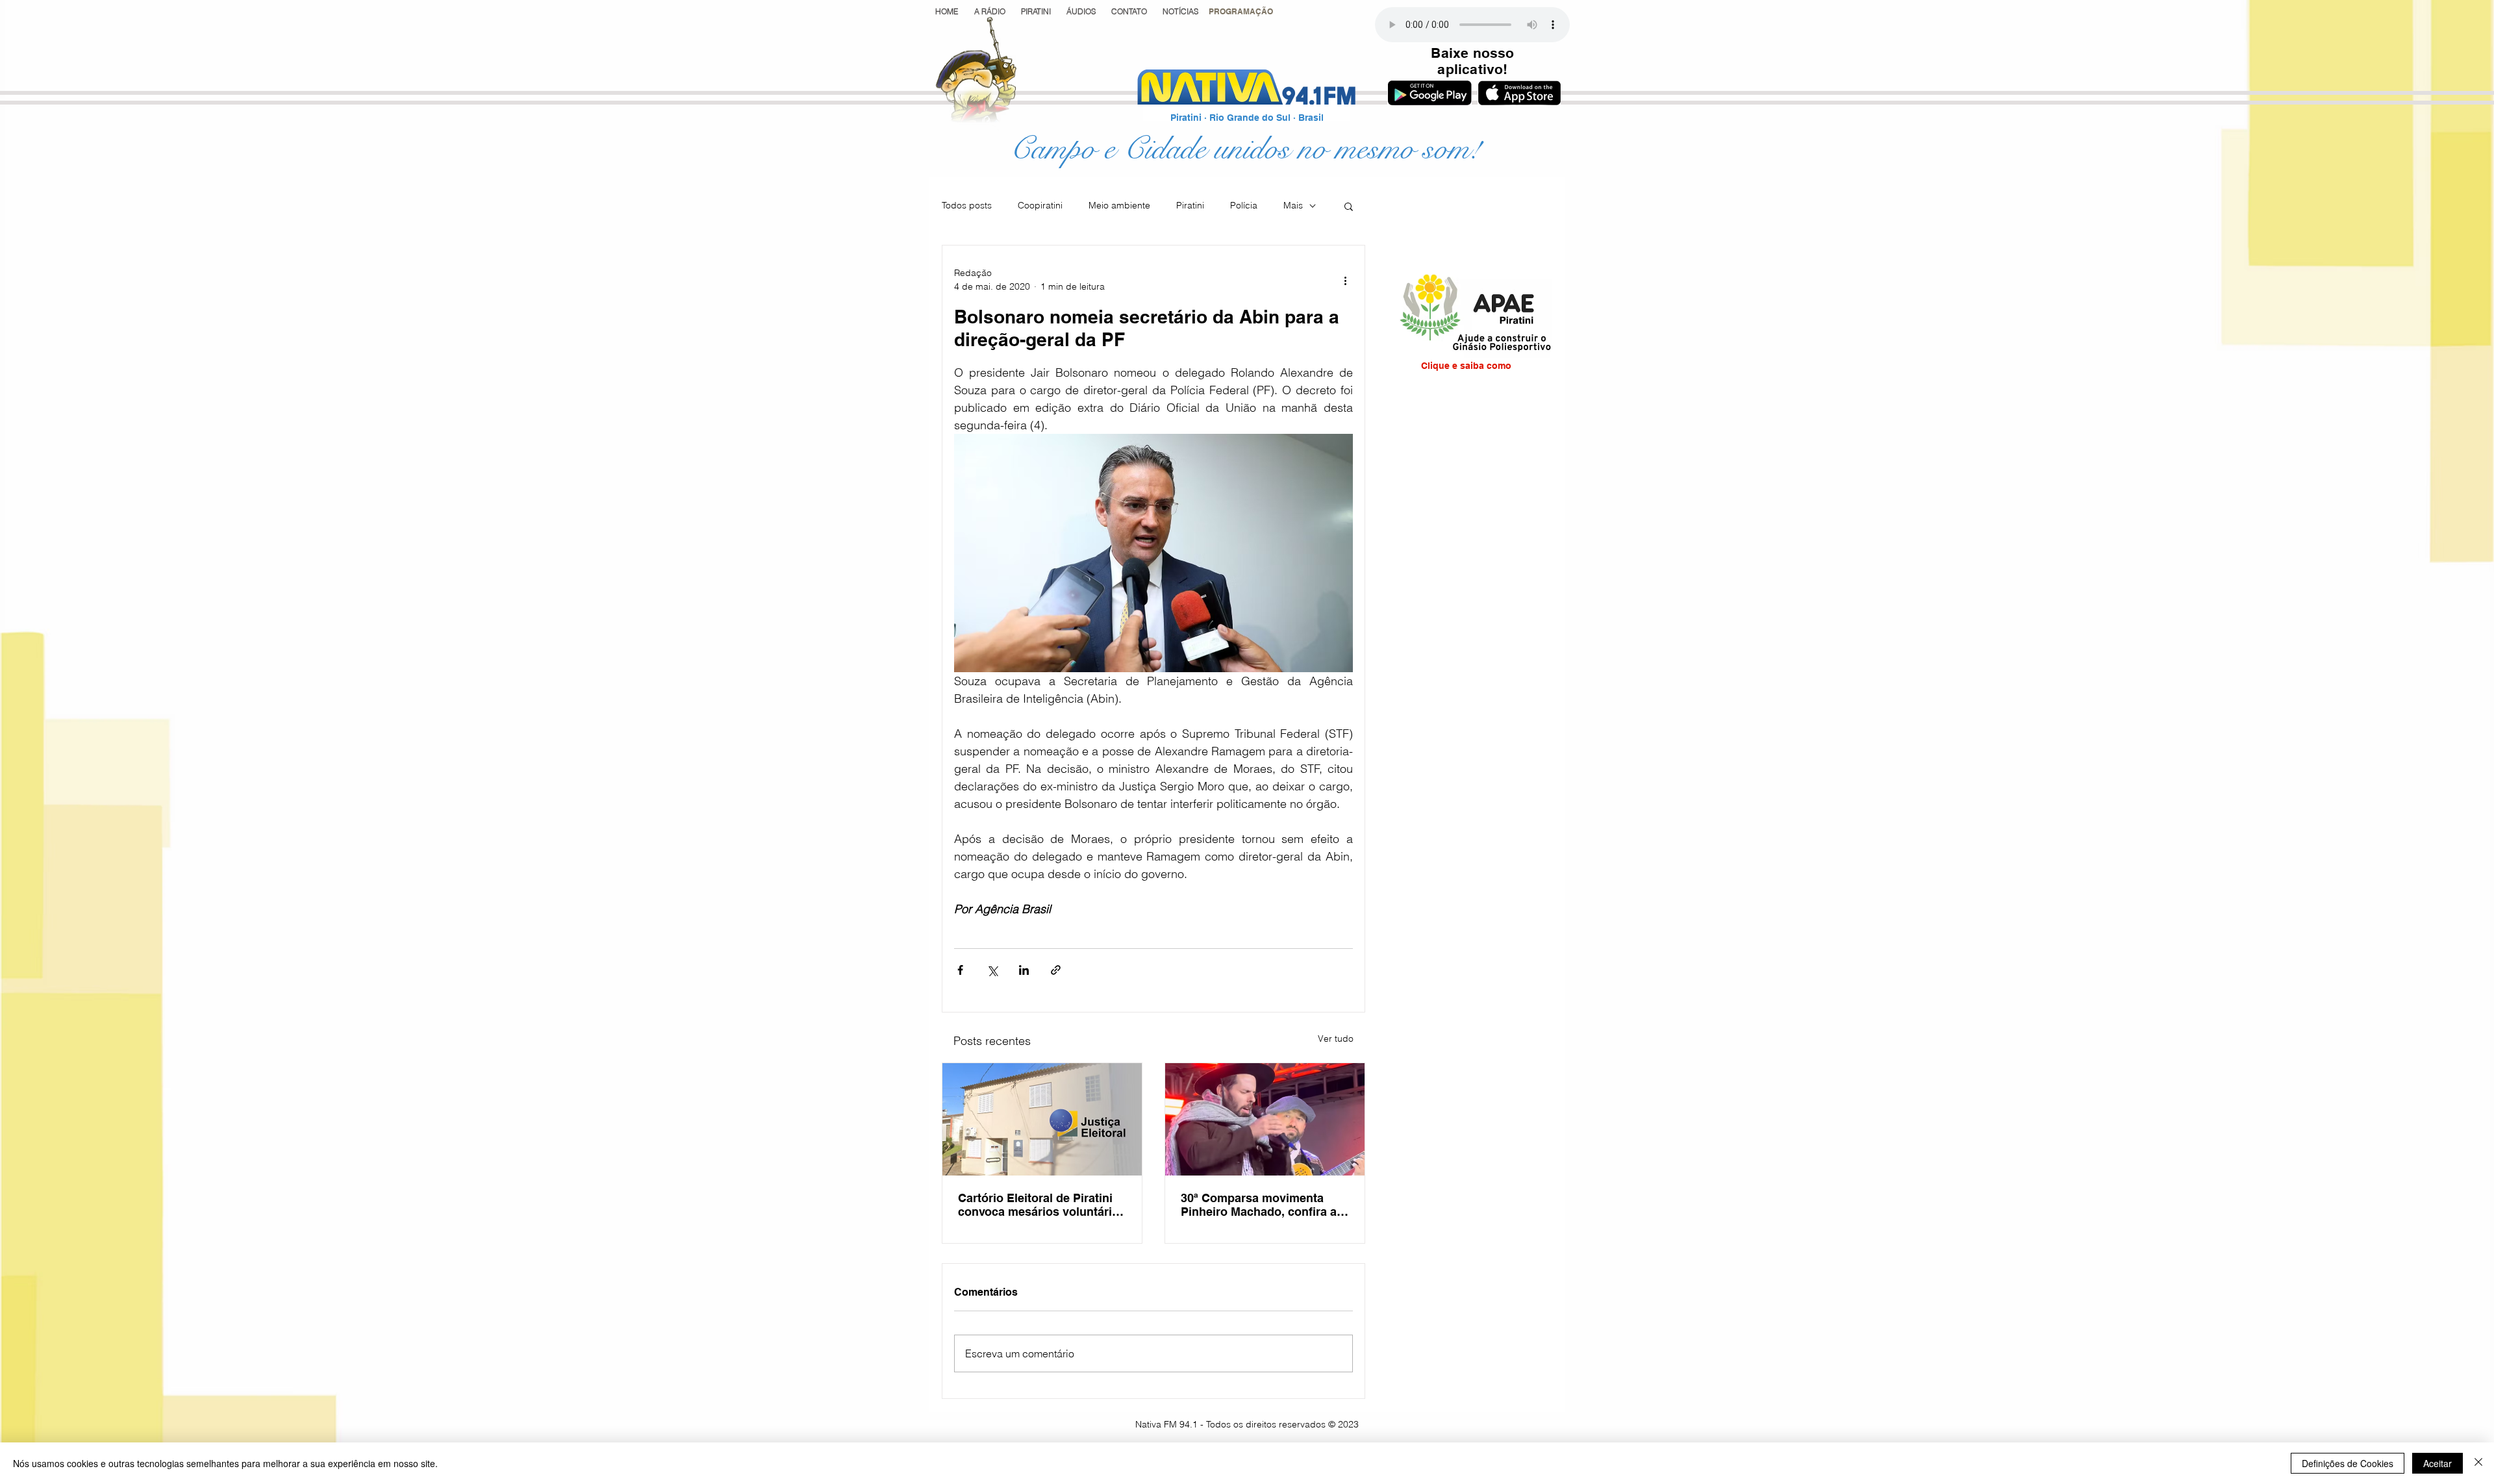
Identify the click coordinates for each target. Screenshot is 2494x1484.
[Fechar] (2478, 1463)
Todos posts (967, 205)
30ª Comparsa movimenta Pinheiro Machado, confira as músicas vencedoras (1262, 1205)
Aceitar (2437, 1463)
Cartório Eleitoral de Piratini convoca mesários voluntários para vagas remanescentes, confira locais (1042, 1205)
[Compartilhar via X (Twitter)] (992, 970)
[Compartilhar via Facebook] (960, 970)
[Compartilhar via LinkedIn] (1024, 970)
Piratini (1190, 205)
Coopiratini (1040, 205)
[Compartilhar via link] (1056, 970)
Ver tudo (1336, 1038)
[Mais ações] (1345, 280)
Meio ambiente (1119, 205)
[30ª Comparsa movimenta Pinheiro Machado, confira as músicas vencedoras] (1265, 1119)
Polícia (1244, 205)
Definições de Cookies (2348, 1463)
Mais (1293, 205)
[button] (1241, 11)
